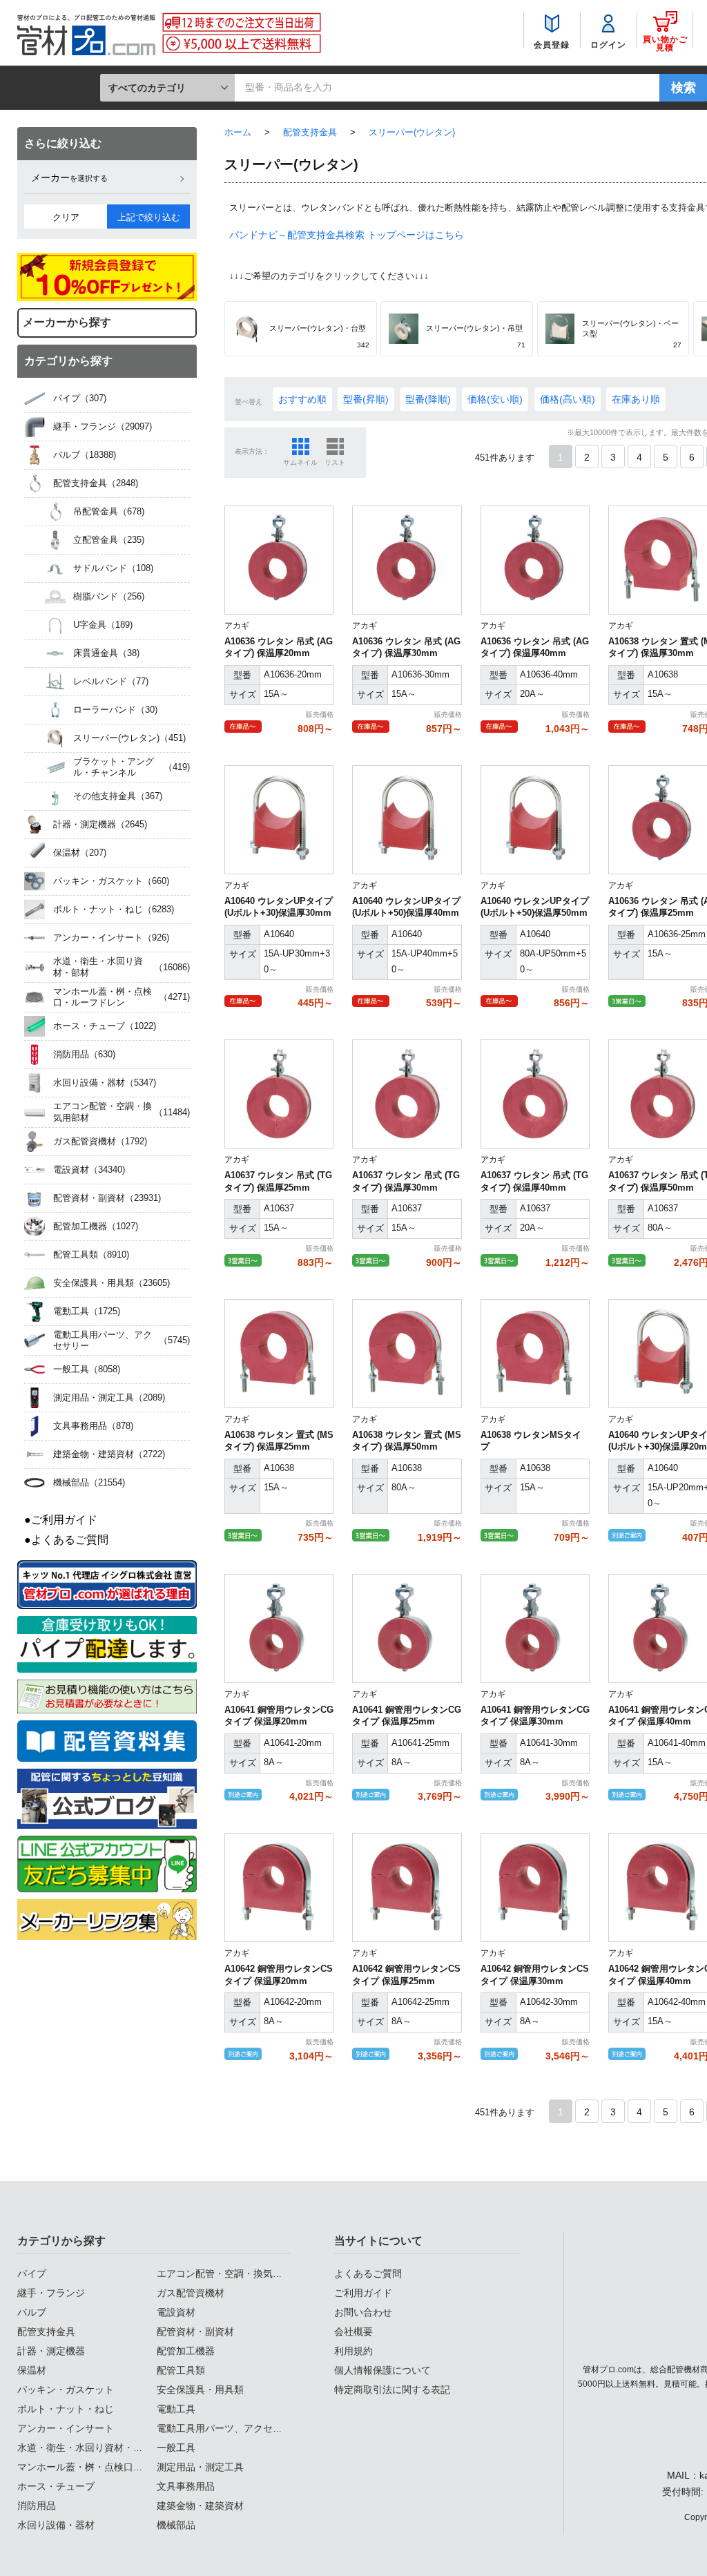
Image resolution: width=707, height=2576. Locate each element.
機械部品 (176, 2525)
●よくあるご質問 (66, 1540)
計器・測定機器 (51, 2351)
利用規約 (353, 2351)
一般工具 (176, 2448)
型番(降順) (428, 399)
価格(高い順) (568, 399)
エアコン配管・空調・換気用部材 (229, 2274)
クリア (66, 217)
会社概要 (353, 2332)
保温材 (32, 2370)
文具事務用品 (186, 2486)
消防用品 (37, 2506)
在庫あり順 (636, 399)
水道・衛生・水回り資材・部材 (85, 2448)
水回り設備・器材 (56, 2525)
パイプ (32, 2274)
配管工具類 (181, 2370)
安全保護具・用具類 (200, 2390)
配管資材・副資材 (195, 2332)
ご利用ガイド (363, 2293)
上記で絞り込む (149, 217)
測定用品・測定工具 (200, 2467)
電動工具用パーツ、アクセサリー (229, 2428)
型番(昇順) (366, 399)
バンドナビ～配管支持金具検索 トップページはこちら (347, 235)
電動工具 (176, 2409)
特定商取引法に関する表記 (392, 2390)
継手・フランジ (51, 2293)
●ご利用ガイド (61, 1520)
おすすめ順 (302, 399)
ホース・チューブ (56, 2486)
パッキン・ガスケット (66, 2390)
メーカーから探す (67, 322)
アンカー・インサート (66, 2428)
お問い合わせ (363, 2312)
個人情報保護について (382, 2370)
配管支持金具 (46, 2332)
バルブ (32, 2312)
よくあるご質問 (368, 2274)
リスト (335, 462)
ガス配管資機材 (191, 2293)
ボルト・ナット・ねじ (66, 2409)
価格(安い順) (495, 399)
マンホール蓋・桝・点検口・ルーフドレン (109, 2467)
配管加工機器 (186, 2351)
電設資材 (176, 2312)
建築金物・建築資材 (200, 2506)
